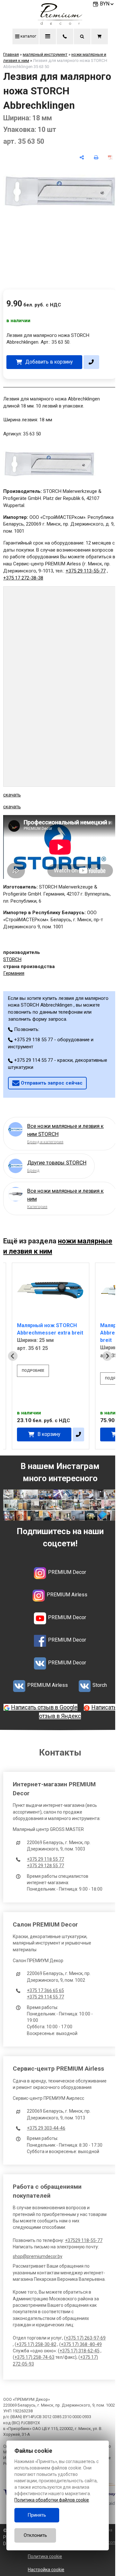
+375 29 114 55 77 (45, 1997)
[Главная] (60, 23)
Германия (14, 973)
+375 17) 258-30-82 (36, 2344)
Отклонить (35, 2535)
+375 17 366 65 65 (45, 1990)
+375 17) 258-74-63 (34, 2357)
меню (48, 36)
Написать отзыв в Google (44, 1707)
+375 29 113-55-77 (86, 571)
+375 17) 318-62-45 (80, 2351)
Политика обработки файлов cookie (52, 2500)
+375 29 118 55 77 (45, 1859)
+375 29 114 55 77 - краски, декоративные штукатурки (58, 1064)
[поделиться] (82, 157)
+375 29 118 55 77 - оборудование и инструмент (51, 1043)
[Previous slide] (13, 1356)
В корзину (49, 1434)
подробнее (33, 1371)
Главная (11, 54)
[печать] (96, 157)
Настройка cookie (46, 2570)
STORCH (12, 959)
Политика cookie (45, 2556)
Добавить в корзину (49, 362)
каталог (28, 36)
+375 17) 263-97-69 (86, 2338)
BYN (105, 4)
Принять (37, 2515)
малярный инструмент (45, 54)
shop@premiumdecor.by (38, 2256)
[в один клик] (91, 362)
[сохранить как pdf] (110, 157)
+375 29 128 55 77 (45, 1866)
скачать (12, 795)
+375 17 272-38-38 (23, 578)
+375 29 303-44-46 (46, 2128)
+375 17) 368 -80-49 (81, 2344)
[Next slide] (107, 1356)
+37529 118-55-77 (84, 2240)
